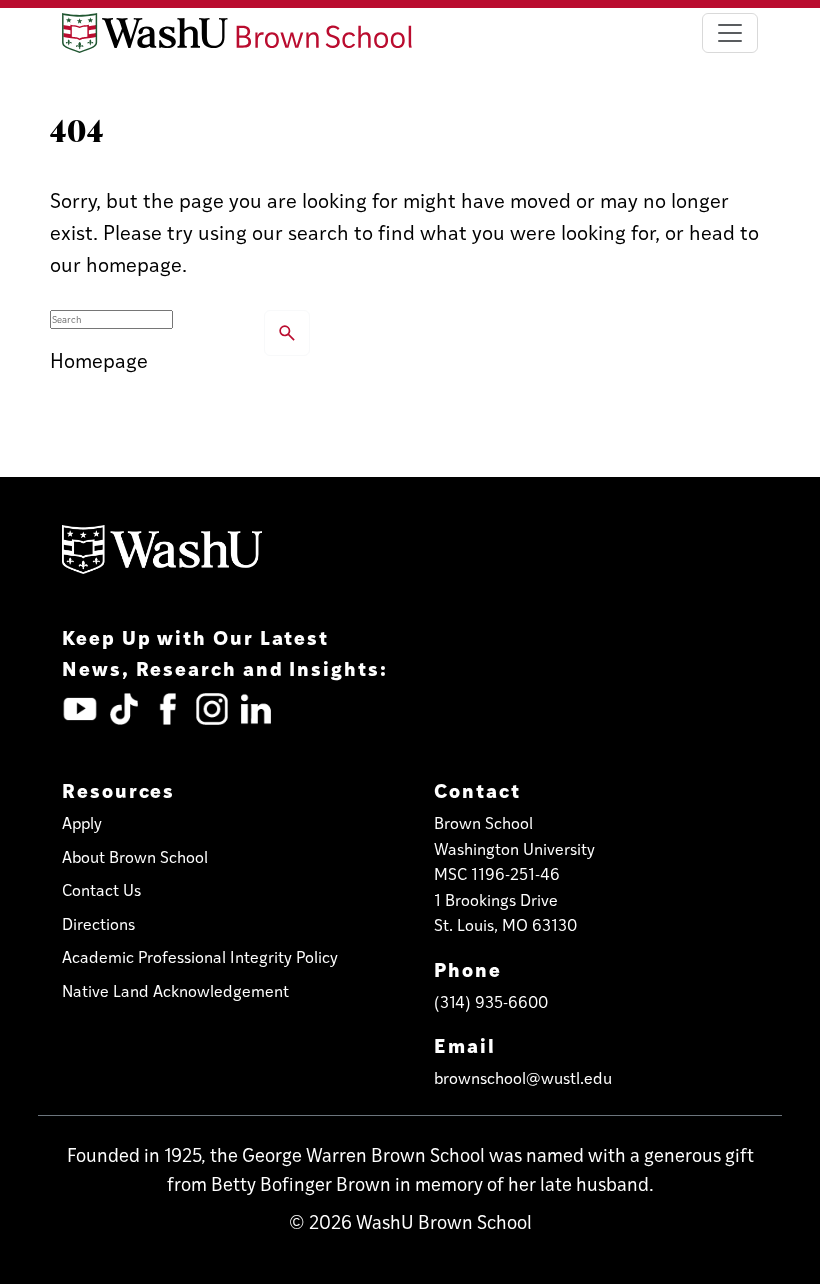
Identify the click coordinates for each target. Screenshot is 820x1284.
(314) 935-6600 (491, 1001)
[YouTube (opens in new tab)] (80, 709)
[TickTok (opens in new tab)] (124, 709)
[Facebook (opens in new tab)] (168, 709)
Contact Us (101, 889)
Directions (98, 923)
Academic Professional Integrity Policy (200, 956)
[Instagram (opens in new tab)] (212, 709)
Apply (82, 822)
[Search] (287, 333)
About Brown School (135, 856)
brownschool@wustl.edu (523, 1077)
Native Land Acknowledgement (175, 990)
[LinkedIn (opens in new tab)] (256, 709)
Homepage (99, 359)
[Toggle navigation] (730, 33)
